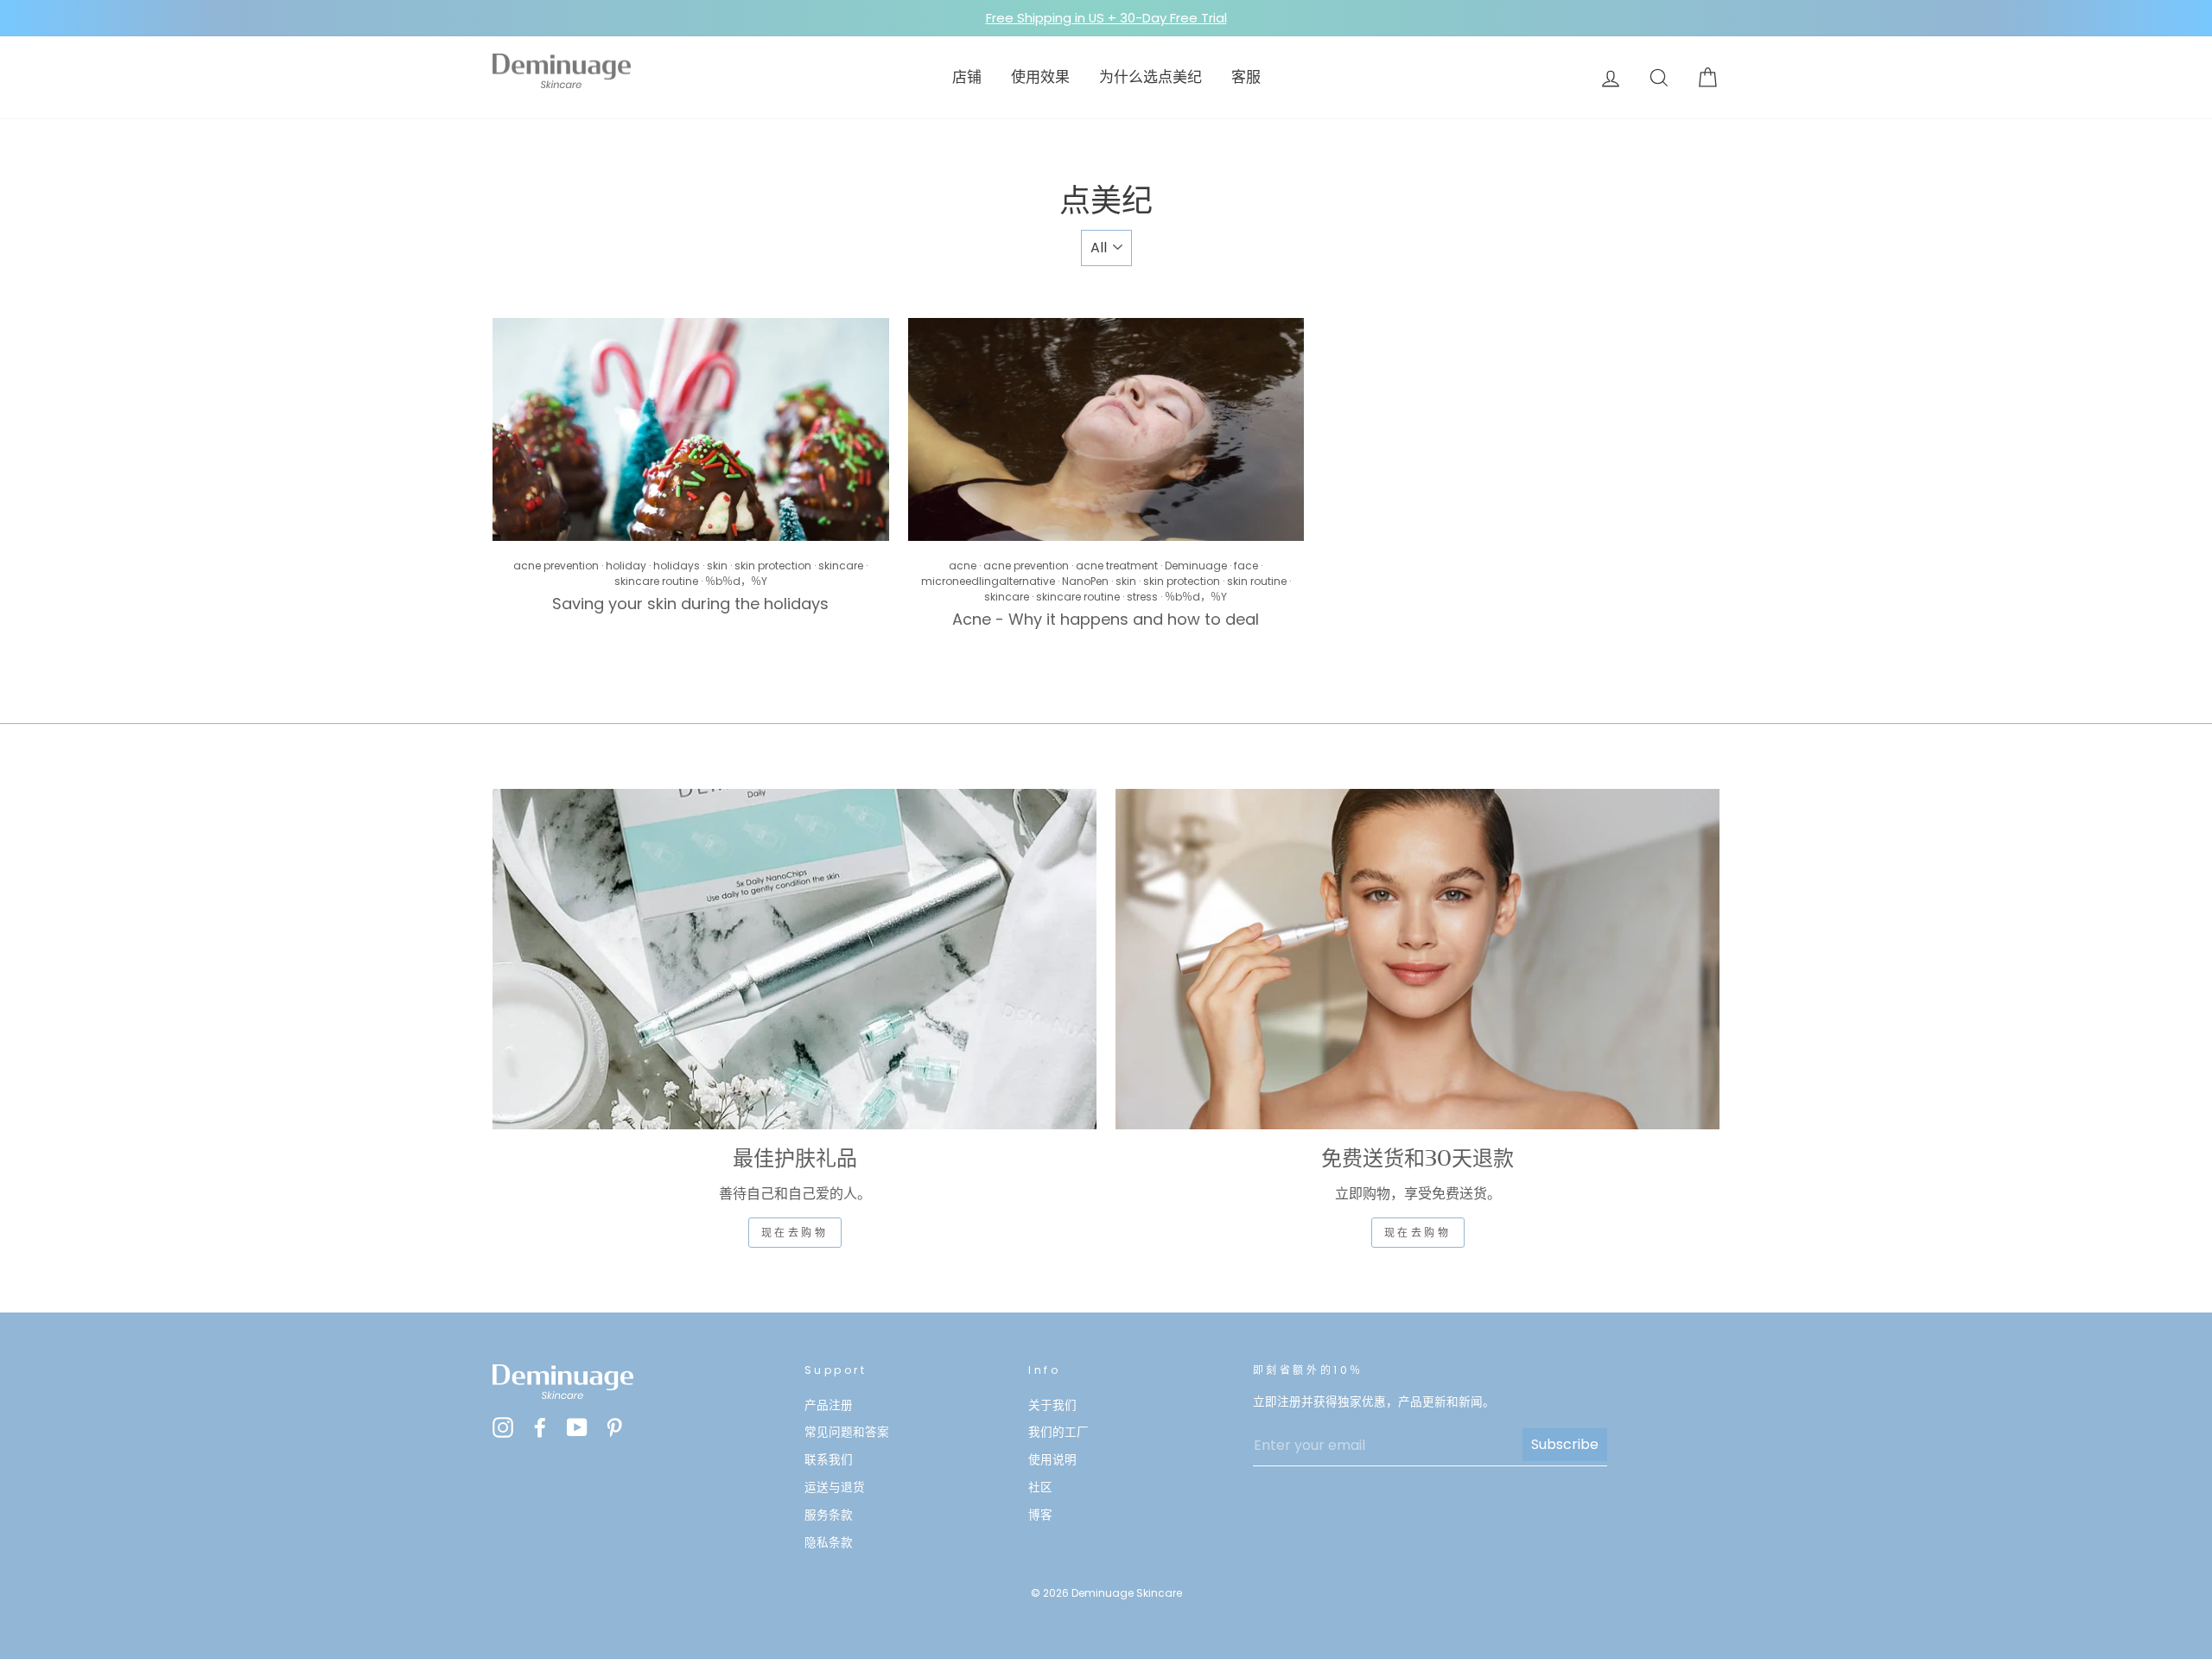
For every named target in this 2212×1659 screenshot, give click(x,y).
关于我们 (1052, 1405)
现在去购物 (795, 1233)
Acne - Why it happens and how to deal (1106, 619)
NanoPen (1085, 581)
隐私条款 (829, 1543)
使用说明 (1052, 1460)
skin (717, 566)
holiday (626, 566)
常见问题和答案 (847, 1432)
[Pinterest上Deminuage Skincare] (614, 1427)
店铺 (967, 77)
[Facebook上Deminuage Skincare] (540, 1427)
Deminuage (1196, 566)
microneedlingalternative (988, 581)
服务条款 (829, 1515)
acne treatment (1117, 566)
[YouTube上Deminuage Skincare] (577, 1427)
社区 (1040, 1487)
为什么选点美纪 (1150, 77)
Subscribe (1565, 1444)
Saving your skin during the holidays (690, 604)
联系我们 (829, 1460)
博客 (1040, 1515)
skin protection (773, 566)
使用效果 (1040, 77)
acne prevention (556, 566)
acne (963, 566)
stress (1142, 597)
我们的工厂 (1058, 1432)
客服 (1246, 77)
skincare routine (656, 581)
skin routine (1257, 581)
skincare (841, 566)
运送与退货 (835, 1487)
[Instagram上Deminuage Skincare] (503, 1427)
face (1246, 566)
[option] (1106, 18)
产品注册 (829, 1405)
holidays (677, 566)
